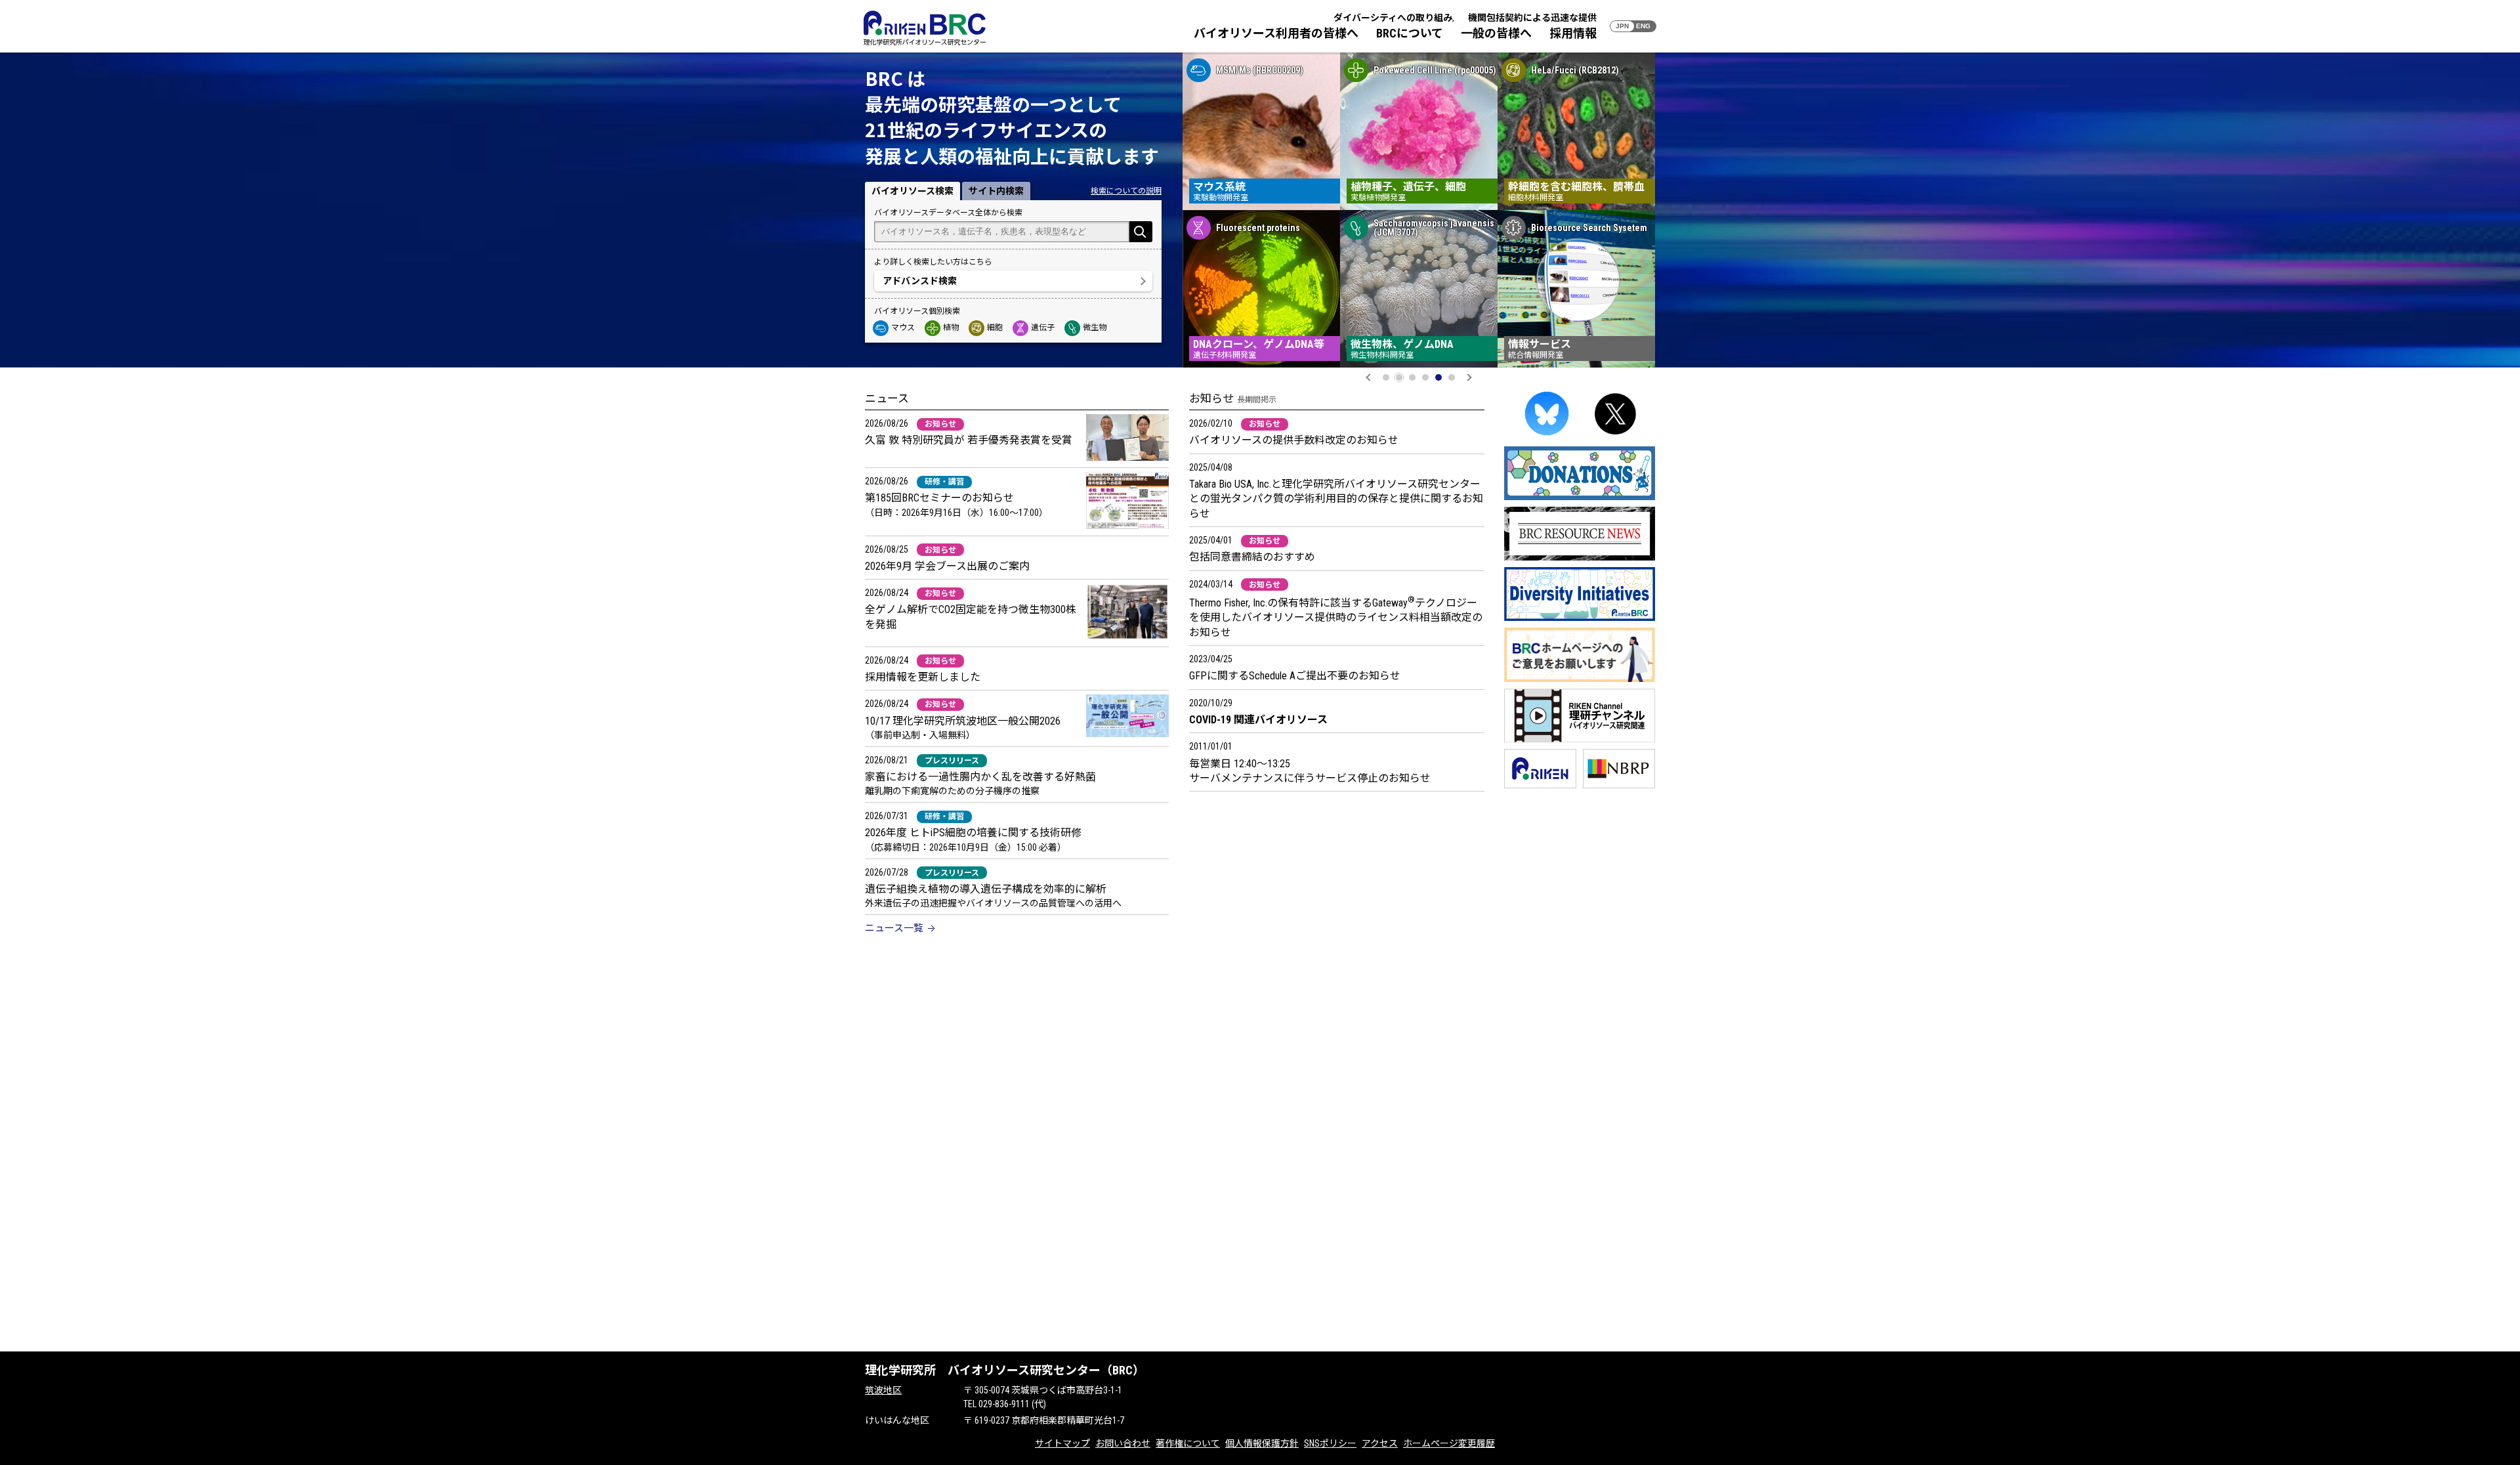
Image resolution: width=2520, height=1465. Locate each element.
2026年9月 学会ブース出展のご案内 (947, 566)
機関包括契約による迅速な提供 (1532, 18)
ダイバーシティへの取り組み (1393, 18)
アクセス (1380, 1443)
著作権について (1188, 1443)
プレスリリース (952, 761)
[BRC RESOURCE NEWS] (1580, 558)
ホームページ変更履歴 (1449, 1443)
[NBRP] (1619, 786)
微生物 (1095, 328)
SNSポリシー (1330, 1443)
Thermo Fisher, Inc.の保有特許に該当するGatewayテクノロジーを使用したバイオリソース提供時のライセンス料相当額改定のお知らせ (1336, 618)
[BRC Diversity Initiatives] (1580, 619)
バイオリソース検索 (913, 191)
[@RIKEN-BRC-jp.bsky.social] (1547, 437)
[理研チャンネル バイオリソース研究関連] (1580, 740)
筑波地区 (883, 1390)
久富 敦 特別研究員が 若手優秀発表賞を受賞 (969, 440)
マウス (903, 328)
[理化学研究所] (1540, 786)
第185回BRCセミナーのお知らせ (939, 498)
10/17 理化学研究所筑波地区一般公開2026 (963, 721)
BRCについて (1410, 33)
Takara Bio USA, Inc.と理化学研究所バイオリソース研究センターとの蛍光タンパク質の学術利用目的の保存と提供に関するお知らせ (1336, 499)
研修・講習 (944, 482)
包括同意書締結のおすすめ (1252, 557)
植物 (951, 328)
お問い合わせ (1123, 1443)
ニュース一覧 (894, 928)
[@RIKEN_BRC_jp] (1616, 437)
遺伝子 (1043, 328)
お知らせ (940, 424)
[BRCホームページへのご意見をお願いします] (1580, 680)
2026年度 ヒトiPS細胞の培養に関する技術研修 (973, 833)
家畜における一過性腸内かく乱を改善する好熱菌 (980, 777)
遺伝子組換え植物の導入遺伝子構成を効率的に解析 (986, 889)
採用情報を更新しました (923, 677)
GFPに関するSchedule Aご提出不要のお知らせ (1295, 676)
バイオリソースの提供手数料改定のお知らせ (1294, 440)
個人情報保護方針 (1262, 1443)
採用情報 (1573, 33)
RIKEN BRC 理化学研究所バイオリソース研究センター (925, 28)
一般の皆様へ (1496, 33)
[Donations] (1580, 498)
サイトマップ (1062, 1443)
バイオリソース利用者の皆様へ (1276, 33)
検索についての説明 (1126, 191)
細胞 (995, 328)
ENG (1643, 26)
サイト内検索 (996, 191)
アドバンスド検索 (920, 281)
